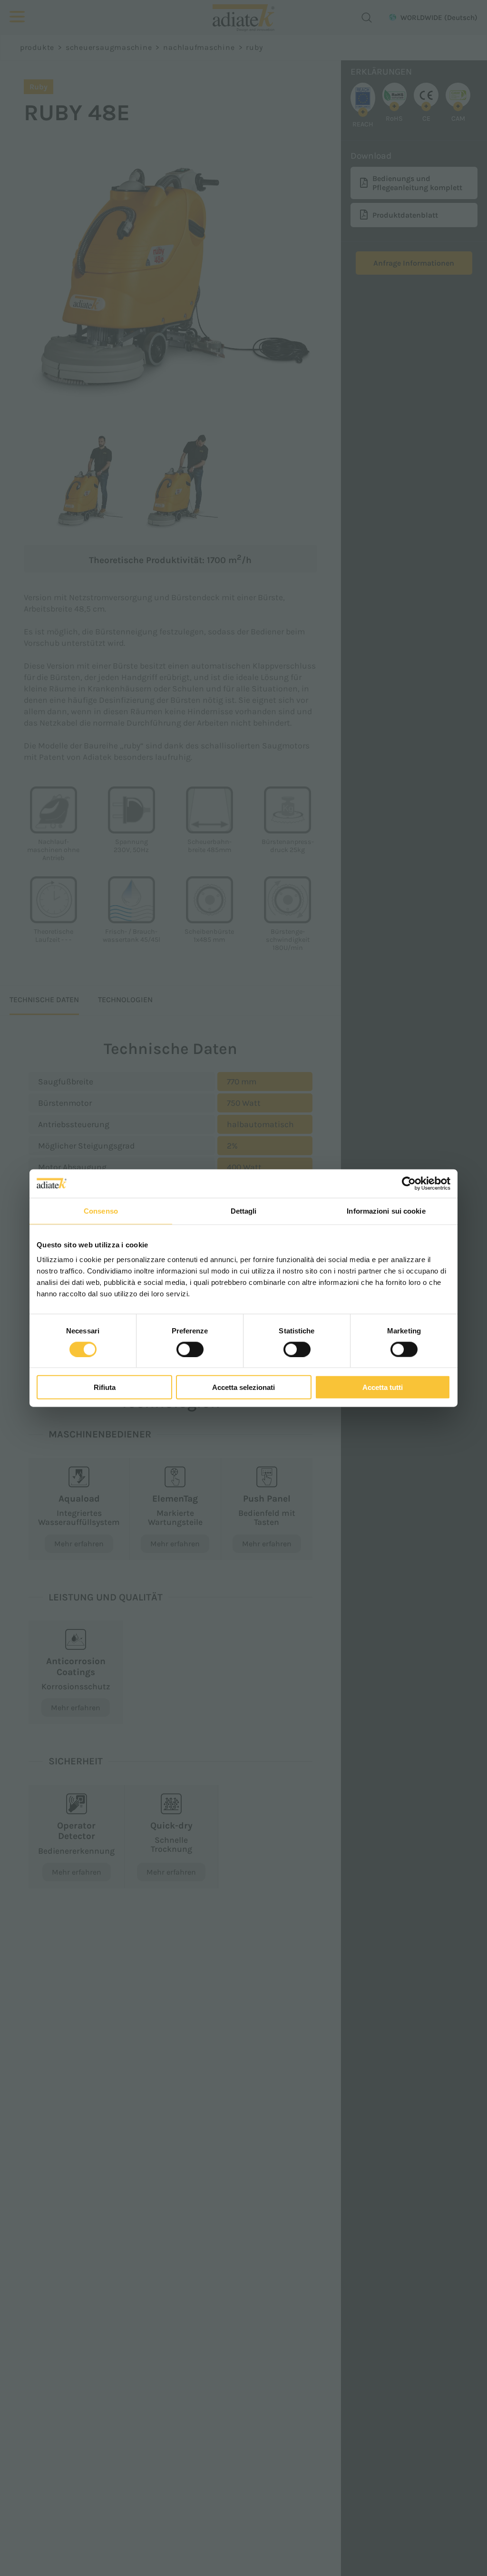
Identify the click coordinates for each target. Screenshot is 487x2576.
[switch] (190, 1349)
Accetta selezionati (243, 1387)
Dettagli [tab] (244, 1211)
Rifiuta (105, 1387)
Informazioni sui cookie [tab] (386, 1211)
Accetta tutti (383, 1387)
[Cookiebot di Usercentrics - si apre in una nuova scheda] (409, 1183)
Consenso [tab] (101, 1211)
